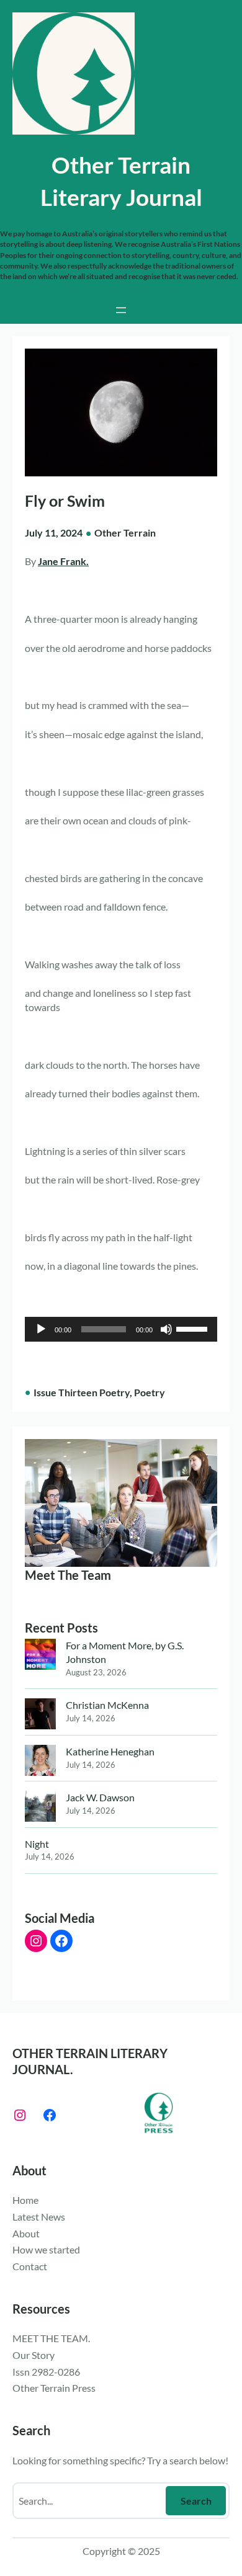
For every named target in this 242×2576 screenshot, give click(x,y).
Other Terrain (125, 533)
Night (37, 1844)
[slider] (194, 1328)
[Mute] (166, 1329)
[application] (121, 1329)
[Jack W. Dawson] (40, 1808)
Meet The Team (68, 1575)
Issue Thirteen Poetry (82, 1392)
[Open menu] (121, 310)
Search (196, 2501)
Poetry (150, 1392)
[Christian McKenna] (40, 1715)
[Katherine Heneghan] (40, 1762)
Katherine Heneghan (110, 1751)
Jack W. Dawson (100, 1797)
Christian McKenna (107, 1705)
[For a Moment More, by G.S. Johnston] (40, 1656)
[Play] (41, 1329)
